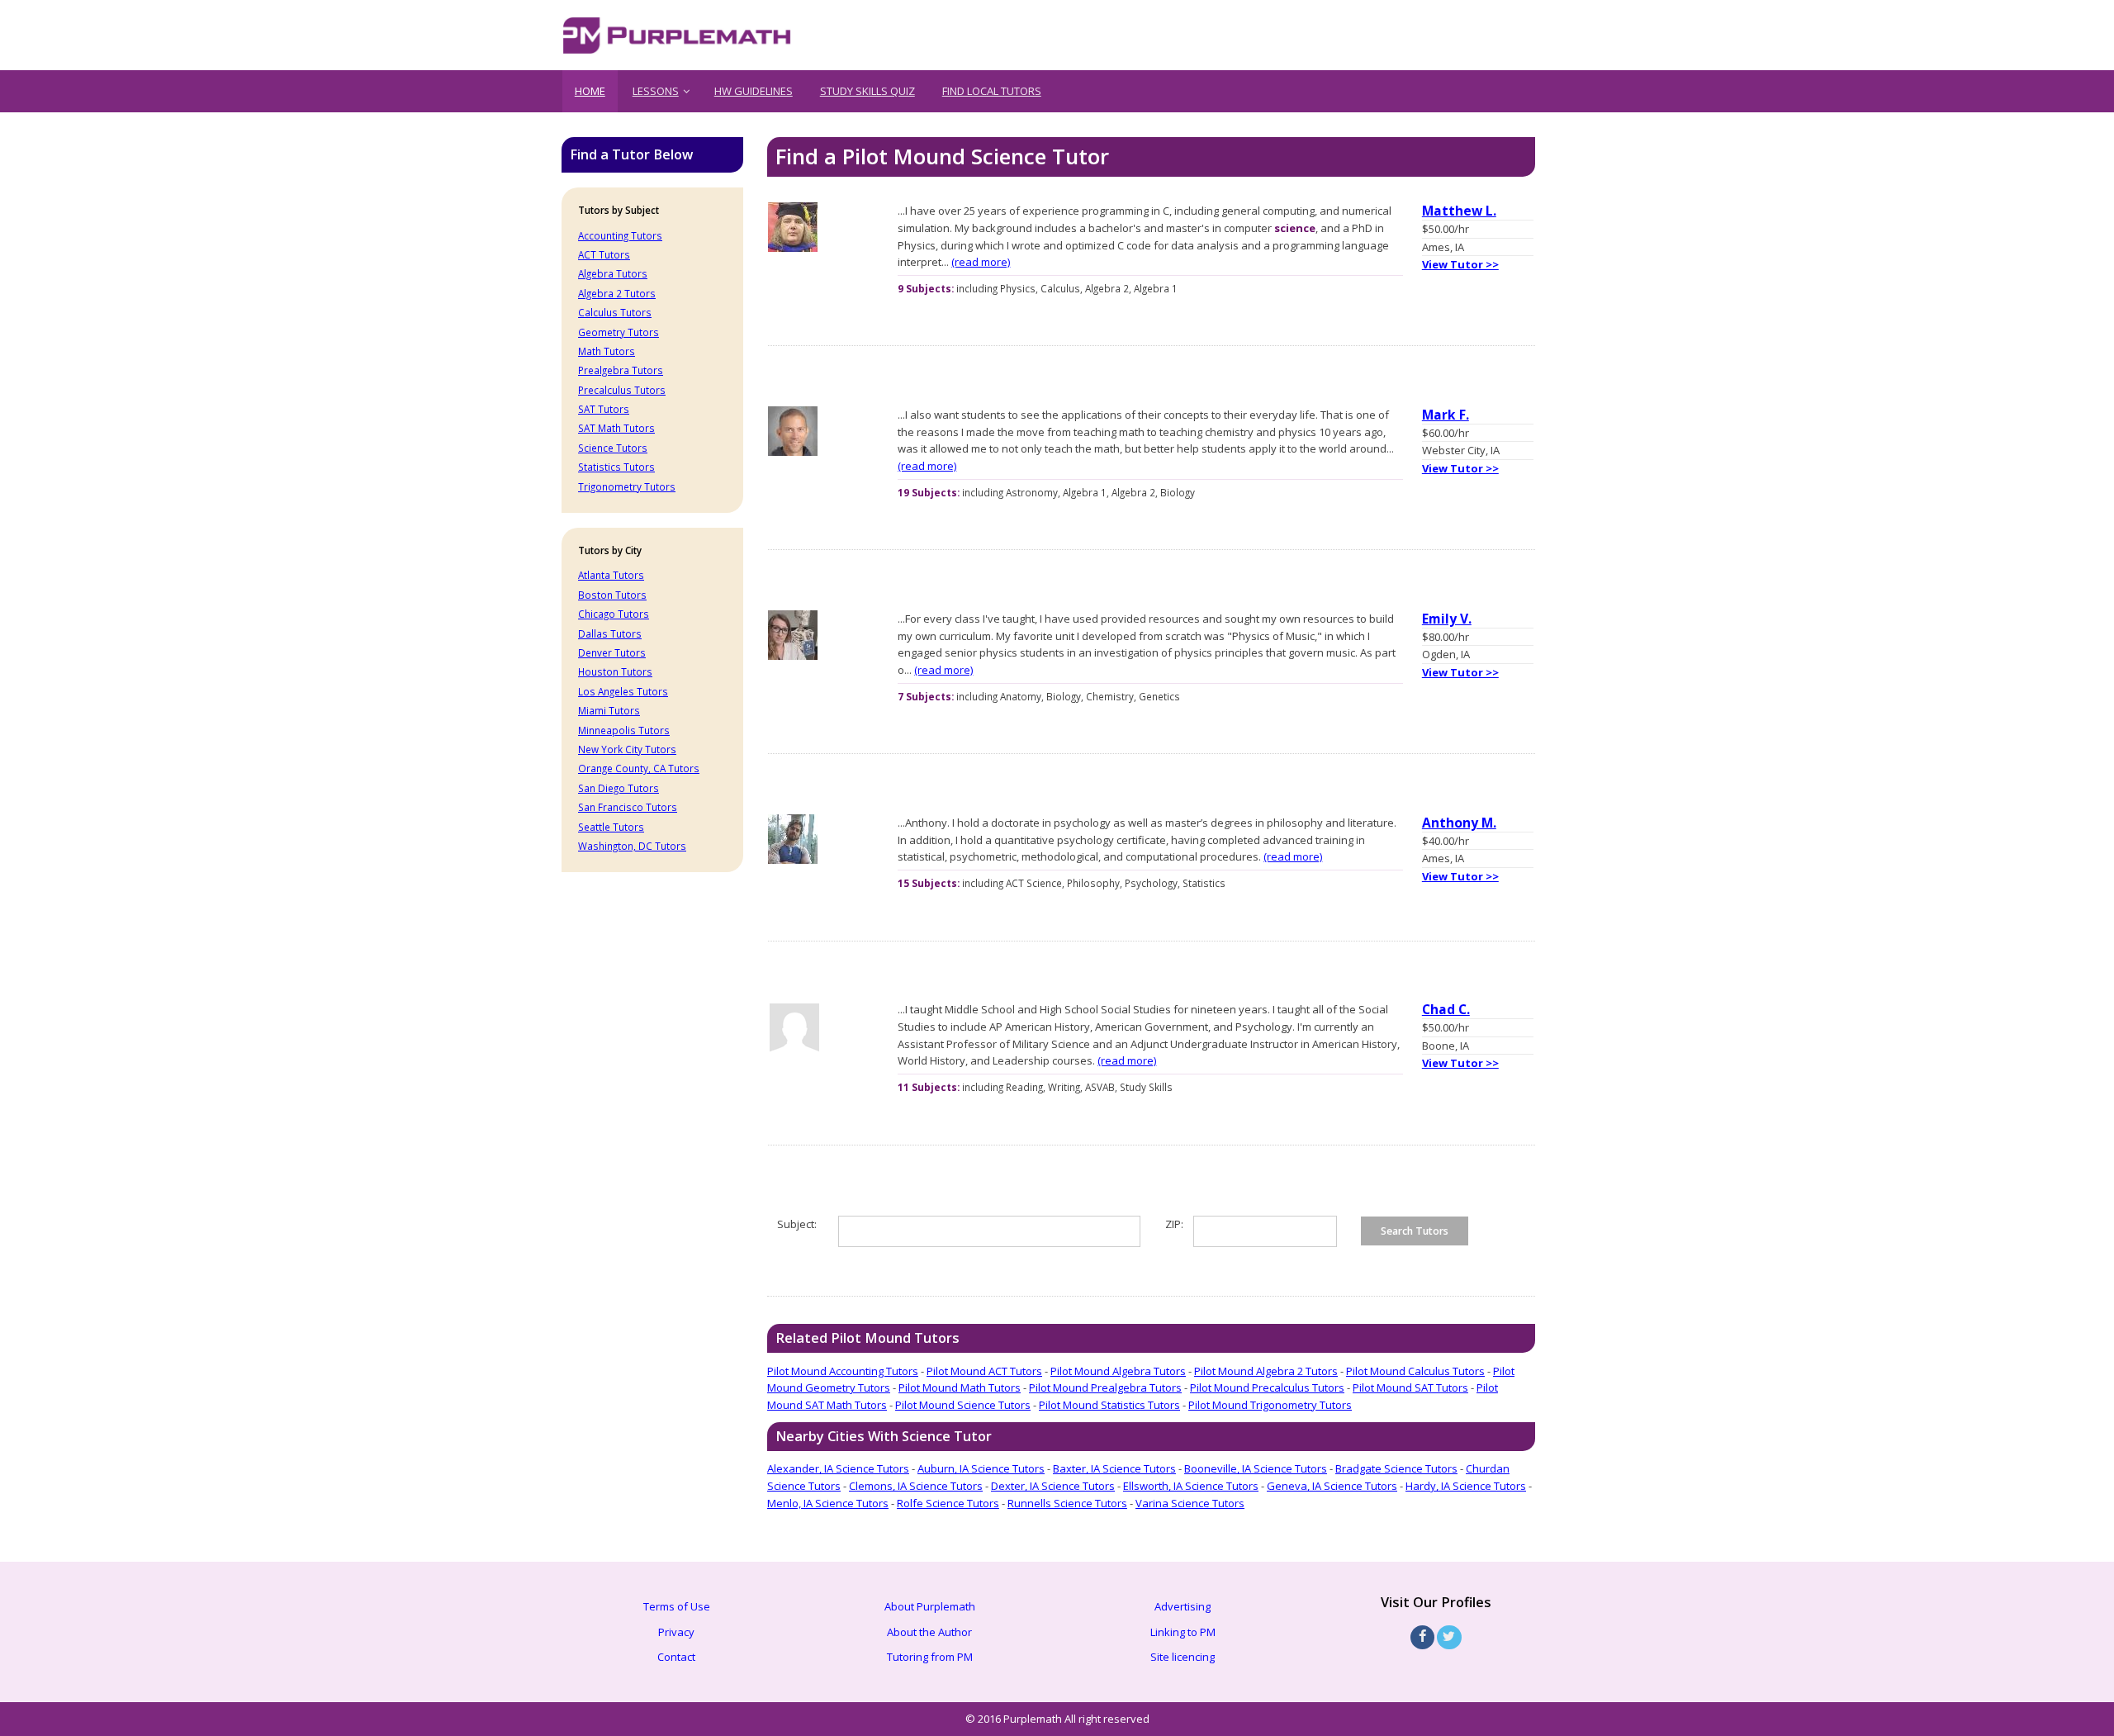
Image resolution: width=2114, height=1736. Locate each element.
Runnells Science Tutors (1067, 1503)
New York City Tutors (627, 749)
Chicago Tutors (614, 614)
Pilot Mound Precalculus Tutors (1267, 1387)
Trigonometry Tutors (627, 486)
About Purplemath (930, 1606)
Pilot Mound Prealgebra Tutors (1105, 1387)
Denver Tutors (612, 652)
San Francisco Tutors (628, 807)
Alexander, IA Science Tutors (838, 1468)
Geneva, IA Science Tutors (1332, 1486)
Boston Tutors (612, 595)
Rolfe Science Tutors (948, 1503)
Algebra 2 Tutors (617, 293)
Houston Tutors (615, 671)
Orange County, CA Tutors (639, 768)
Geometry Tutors (619, 332)
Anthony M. (1459, 823)
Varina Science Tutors (1190, 1503)
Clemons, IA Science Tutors (916, 1486)
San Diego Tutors (619, 788)
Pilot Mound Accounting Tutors (843, 1371)
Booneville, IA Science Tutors (1256, 1468)
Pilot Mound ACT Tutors (984, 1371)
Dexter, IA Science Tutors (1053, 1486)
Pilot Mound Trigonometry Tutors (1270, 1405)
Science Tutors (613, 448)
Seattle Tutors (611, 827)
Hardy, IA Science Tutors (1466, 1486)
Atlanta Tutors (611, 575)
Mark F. (1446, 415)
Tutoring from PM (930, 1657)
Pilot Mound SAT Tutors (1410, 1387)
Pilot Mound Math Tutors (960, 1387)
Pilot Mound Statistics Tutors (1109, 1405)
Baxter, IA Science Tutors (1114, 1468)
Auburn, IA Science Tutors (981, 1468)
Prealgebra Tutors (621, 370)
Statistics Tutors (616, 467)
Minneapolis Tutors (624, 730)
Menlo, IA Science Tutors (828, 1503)
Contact (676, 1657)
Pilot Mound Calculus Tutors (1415, 1371)
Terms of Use (677, 1606)
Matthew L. (1459, 211)
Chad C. (1446, 1009)
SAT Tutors (604, 409)
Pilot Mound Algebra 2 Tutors (1266, 1371)
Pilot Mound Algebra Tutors (1118, 1371)
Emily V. (1447, 619)
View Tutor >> (1460, 264)
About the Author (929, 1632)
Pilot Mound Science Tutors (963, 1405)
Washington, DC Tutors (632, 846)
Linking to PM (1183, 1632)
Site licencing (1183, 1657)
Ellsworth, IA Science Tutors (1191, 1486)
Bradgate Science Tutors (1396, 1468)
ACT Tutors (604, 254)
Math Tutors (607, 351)
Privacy (676, 1632)
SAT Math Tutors (616, 428)
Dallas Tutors (610, 633)
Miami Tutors (609, 710)
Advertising (1183, 1606)
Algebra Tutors (613, 273)
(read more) (981, 262)
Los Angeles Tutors (623, 691)
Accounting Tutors (620, 235)
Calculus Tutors (615, 312)
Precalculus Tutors (622, 390)
